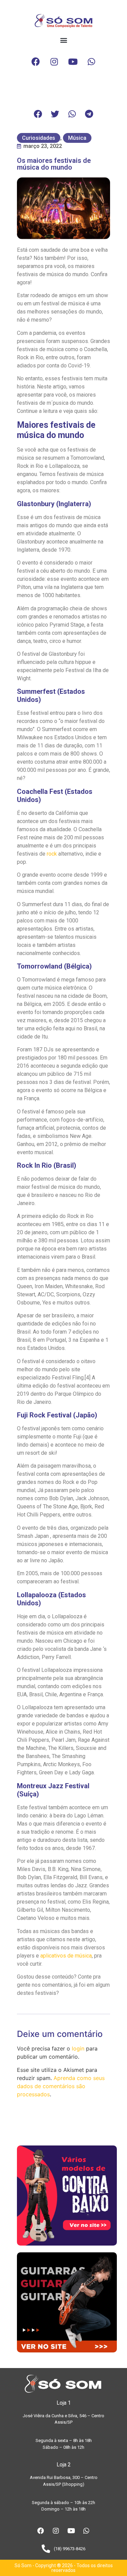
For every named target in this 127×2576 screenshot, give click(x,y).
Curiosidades (39, 138)
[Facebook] (36, 62)
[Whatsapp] (91, 62)
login (78, 2048)
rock (52, 854)
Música (77, 138)
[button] (63, 40)
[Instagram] (54, 62)
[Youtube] (73, 62)
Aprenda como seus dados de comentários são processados (61, 2086)
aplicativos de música (66, 1956)
